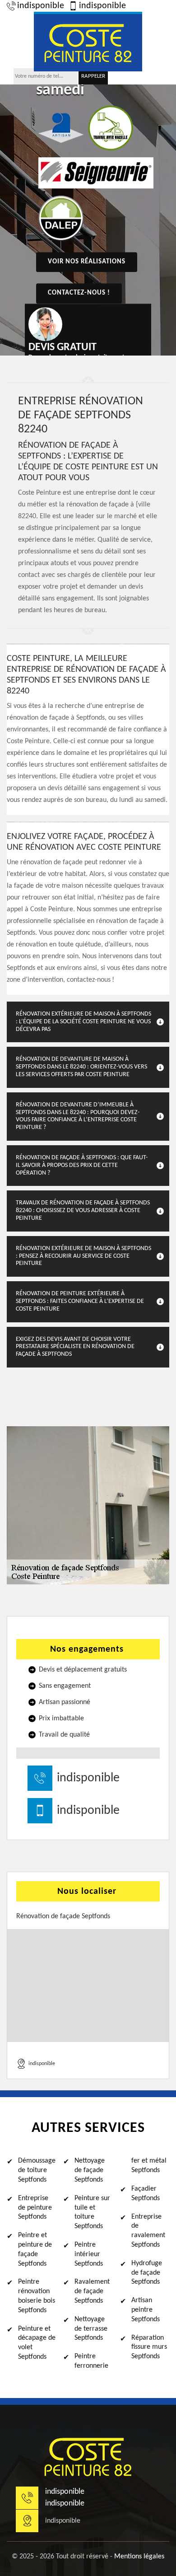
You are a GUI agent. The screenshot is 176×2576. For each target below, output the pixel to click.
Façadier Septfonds (146, 2194)
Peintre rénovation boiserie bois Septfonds (37, 2296)
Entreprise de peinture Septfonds (35, 2208)
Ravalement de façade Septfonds (92, 2291)
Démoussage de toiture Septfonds (37, 2170)
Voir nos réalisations (87, 262)
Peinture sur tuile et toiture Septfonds (92, 2212)
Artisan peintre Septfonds (146, 2310)
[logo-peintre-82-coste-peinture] (88, 42)
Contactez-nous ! (79, 293)
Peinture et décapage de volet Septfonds (37, 2343)
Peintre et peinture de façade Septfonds (35, 2249)
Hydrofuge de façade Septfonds (147, 2273)
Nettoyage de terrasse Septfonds (91, 2329)
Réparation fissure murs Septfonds (149, 2347)
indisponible (41, 6)
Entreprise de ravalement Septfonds (148, 2231)
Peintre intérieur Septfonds (89, 2254)
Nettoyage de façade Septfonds (90, 2170)
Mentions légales (139, 2557)
